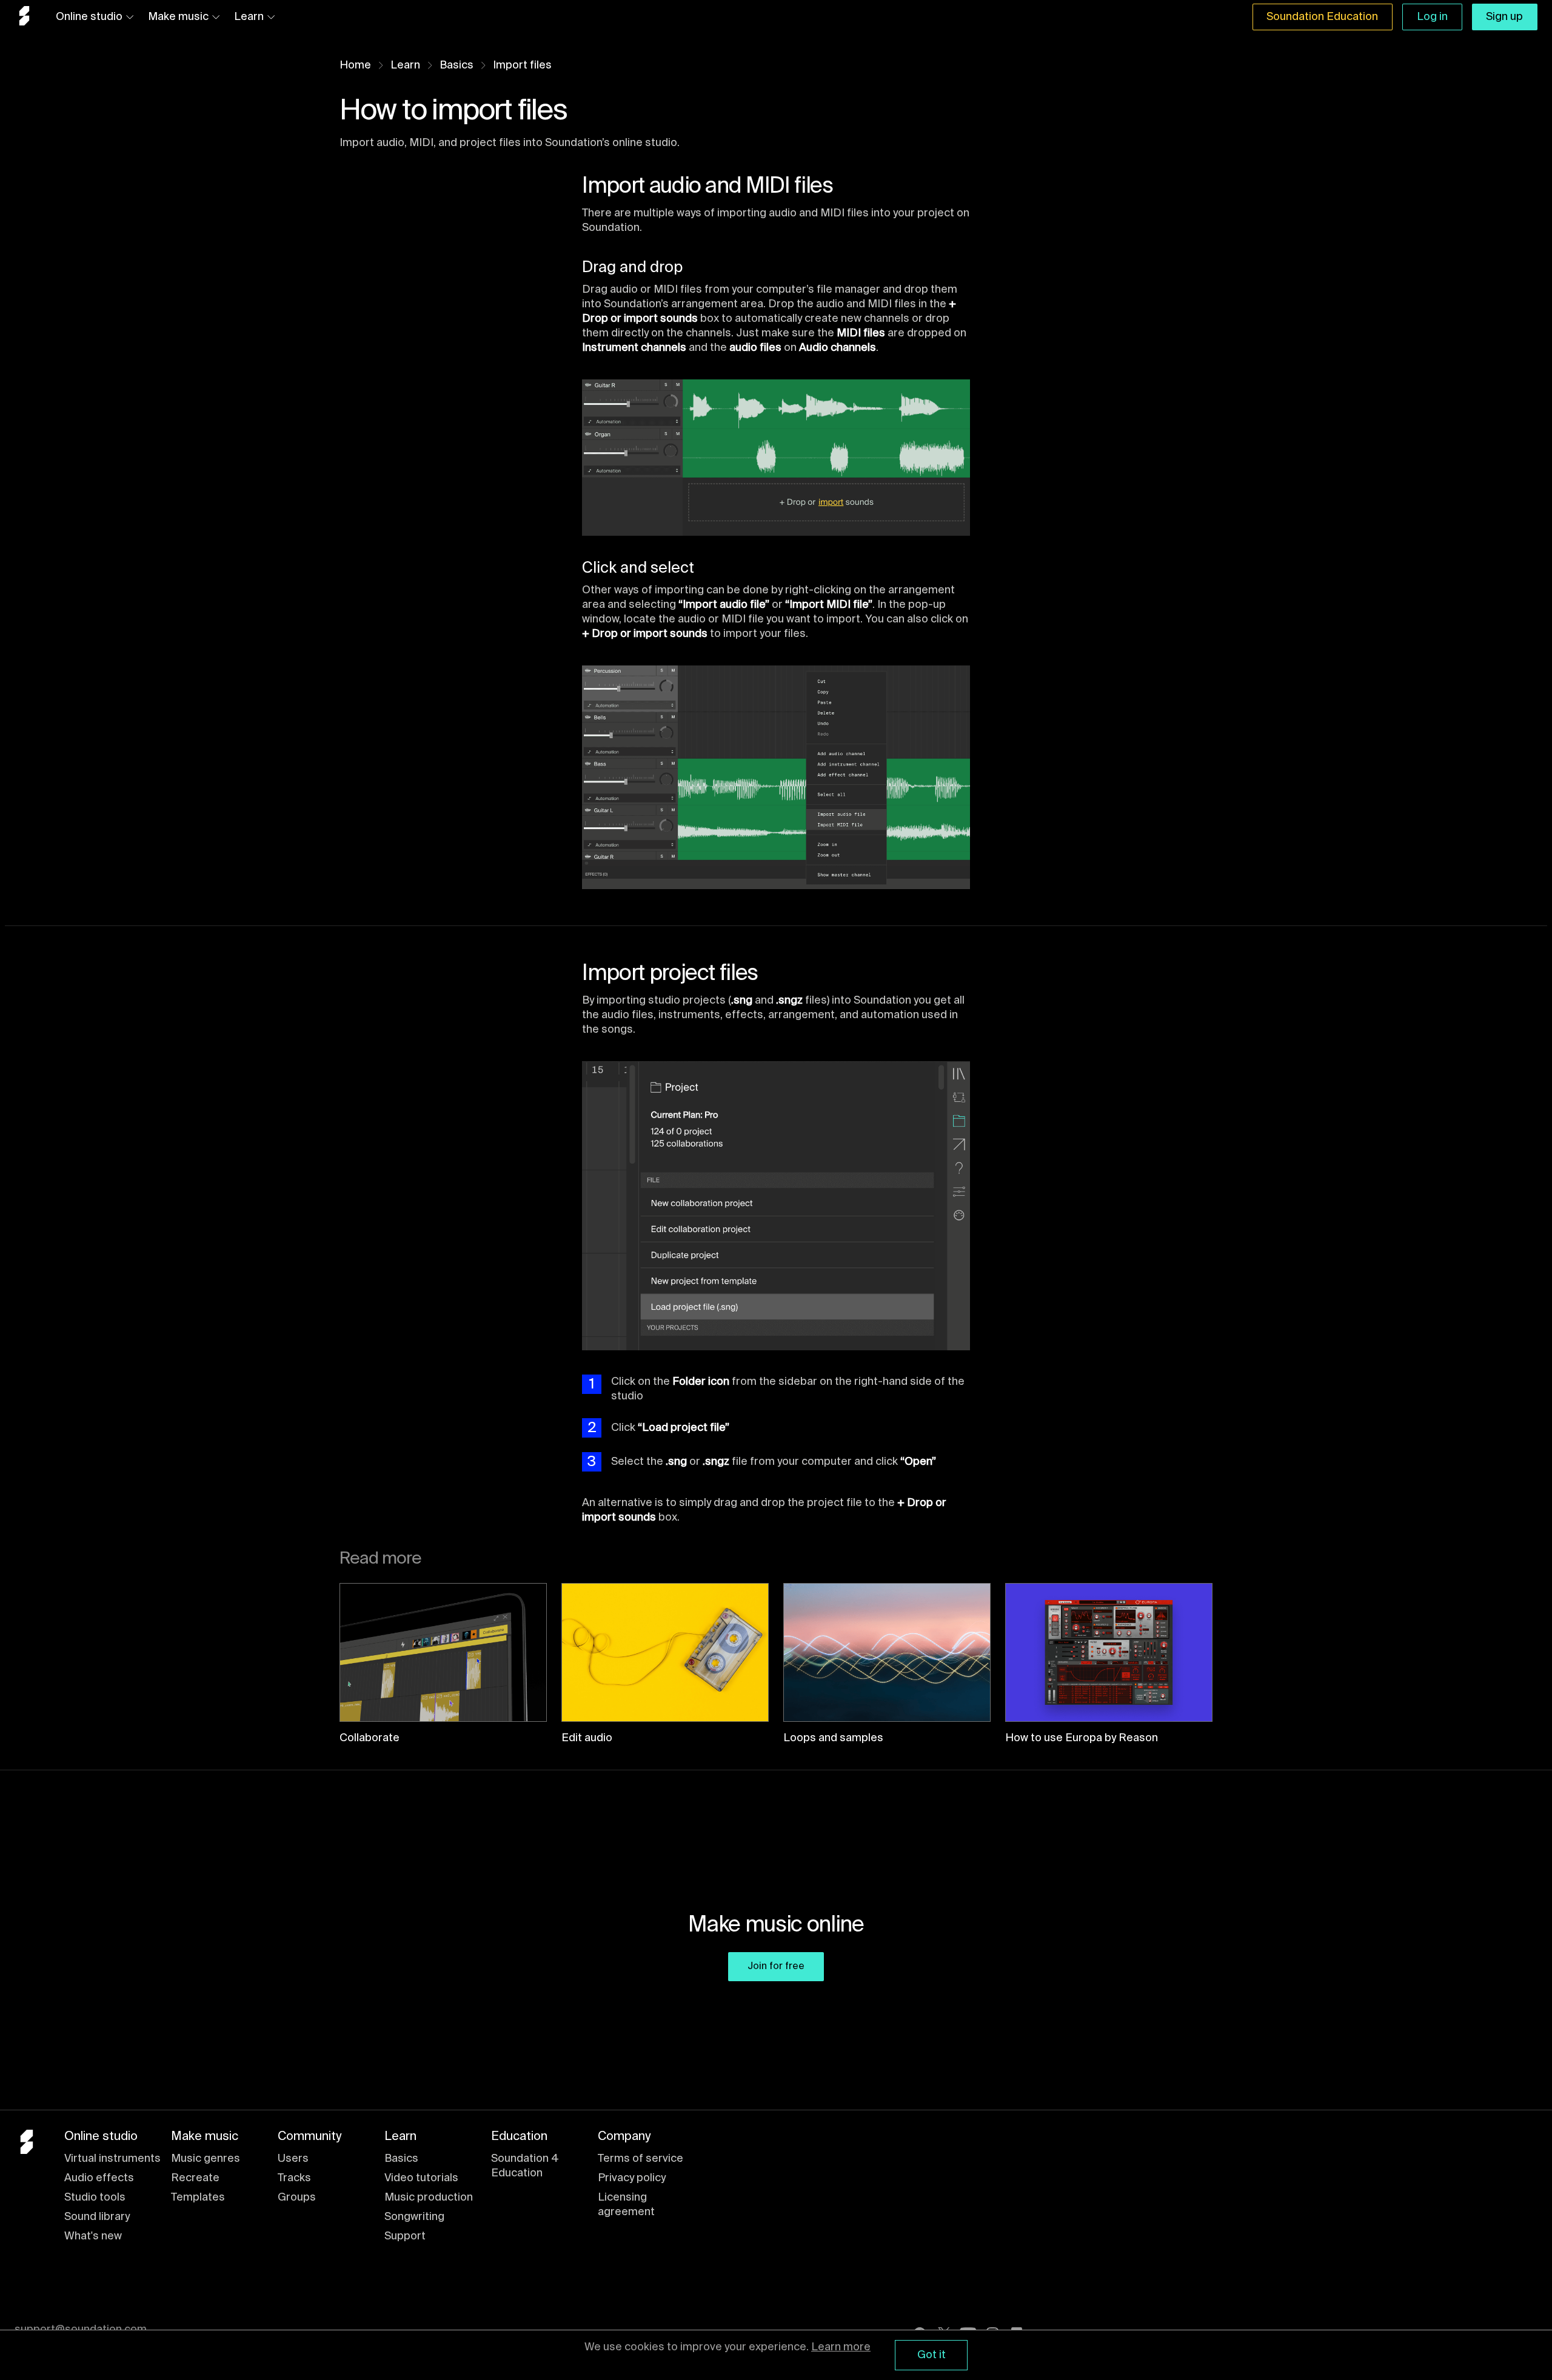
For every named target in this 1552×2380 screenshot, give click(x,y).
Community (309, 2137)
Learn (249, 17)
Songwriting (414, 2217)
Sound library (97, 2217)
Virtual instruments (112, 2159)
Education (519, 2137)
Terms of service (641, 2159)
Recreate (195, 2178)
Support (405, 2236)
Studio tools (95, 2198)
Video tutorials (421, 2178)
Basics (457, 65)
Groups (297, 2198)
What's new (93, 2236)
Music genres (206, 2159)
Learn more (841, 2347)
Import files (522, 65)
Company (624, 2137)
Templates (198, 2198)
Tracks (294, 2178)
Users (293, 2159)
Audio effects (99, 2178)
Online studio (89, 17)
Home (355, 65)
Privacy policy (632, 2178)
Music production (429, 2198)
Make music (178, 17)
